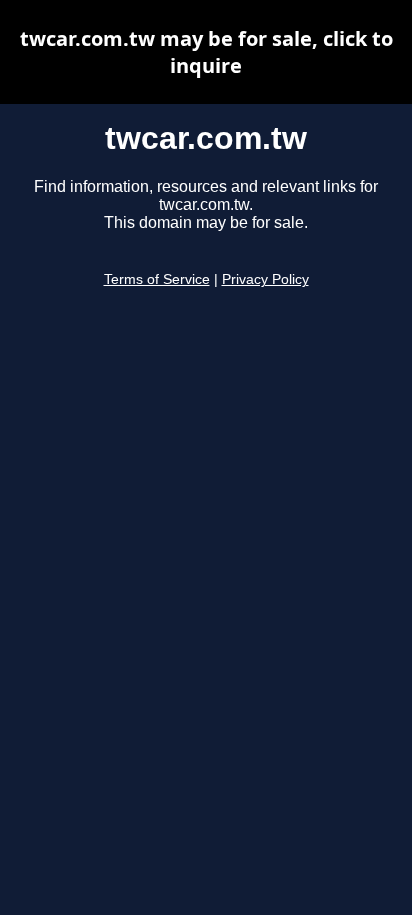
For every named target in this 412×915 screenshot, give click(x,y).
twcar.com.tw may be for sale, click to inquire (206, 52)
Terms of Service (157, 279)
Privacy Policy (265, 279)
